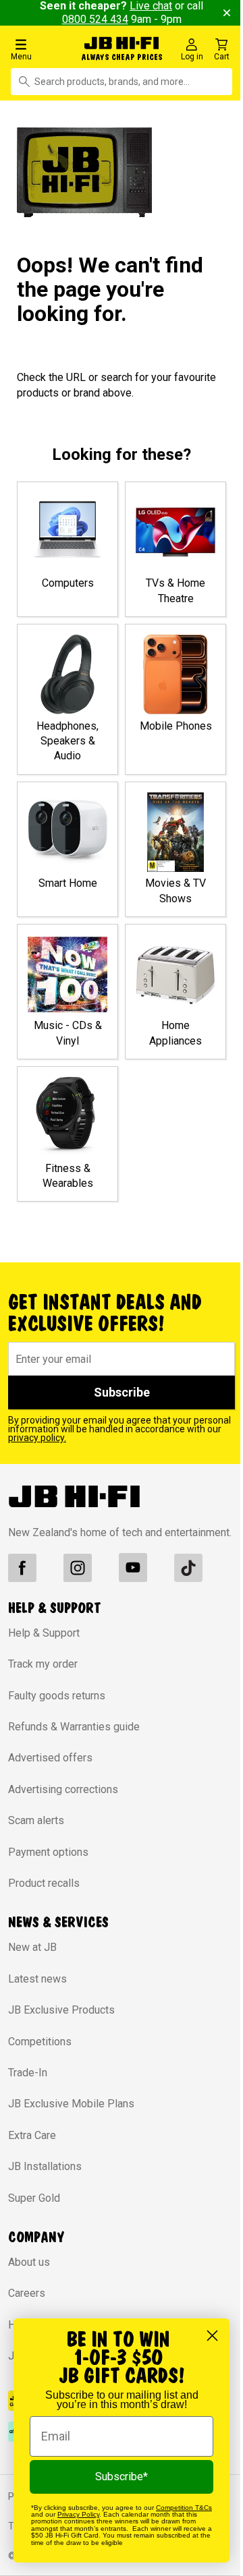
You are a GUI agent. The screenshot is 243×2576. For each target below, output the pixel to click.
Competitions (40, 2042)
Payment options (48, 1852)
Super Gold (34, 2198)
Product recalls (44, 1883)
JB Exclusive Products (61, 2010)
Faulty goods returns (57, 1696)
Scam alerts (36, 1820)
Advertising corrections (63, 1789)
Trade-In (28, 2073)
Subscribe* (122, 2477)
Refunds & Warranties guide (74, 1727)
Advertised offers (50, 1758)
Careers (27, 2293)
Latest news (37, 1979)
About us (29, 2262)
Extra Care (32, 2135)
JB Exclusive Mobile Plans (71, 2104)
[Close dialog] (212, 2336)
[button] (42, 49)
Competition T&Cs (184, 2508)
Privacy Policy (78, 2514)
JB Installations (45, 2166)
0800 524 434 (95, 19)
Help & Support (44, 1633)
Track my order (43, 1664)
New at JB (32, 1947)
